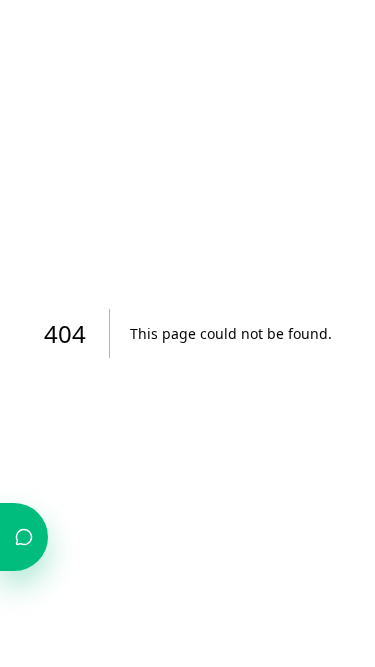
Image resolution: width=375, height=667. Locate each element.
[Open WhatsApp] (24, 537)
